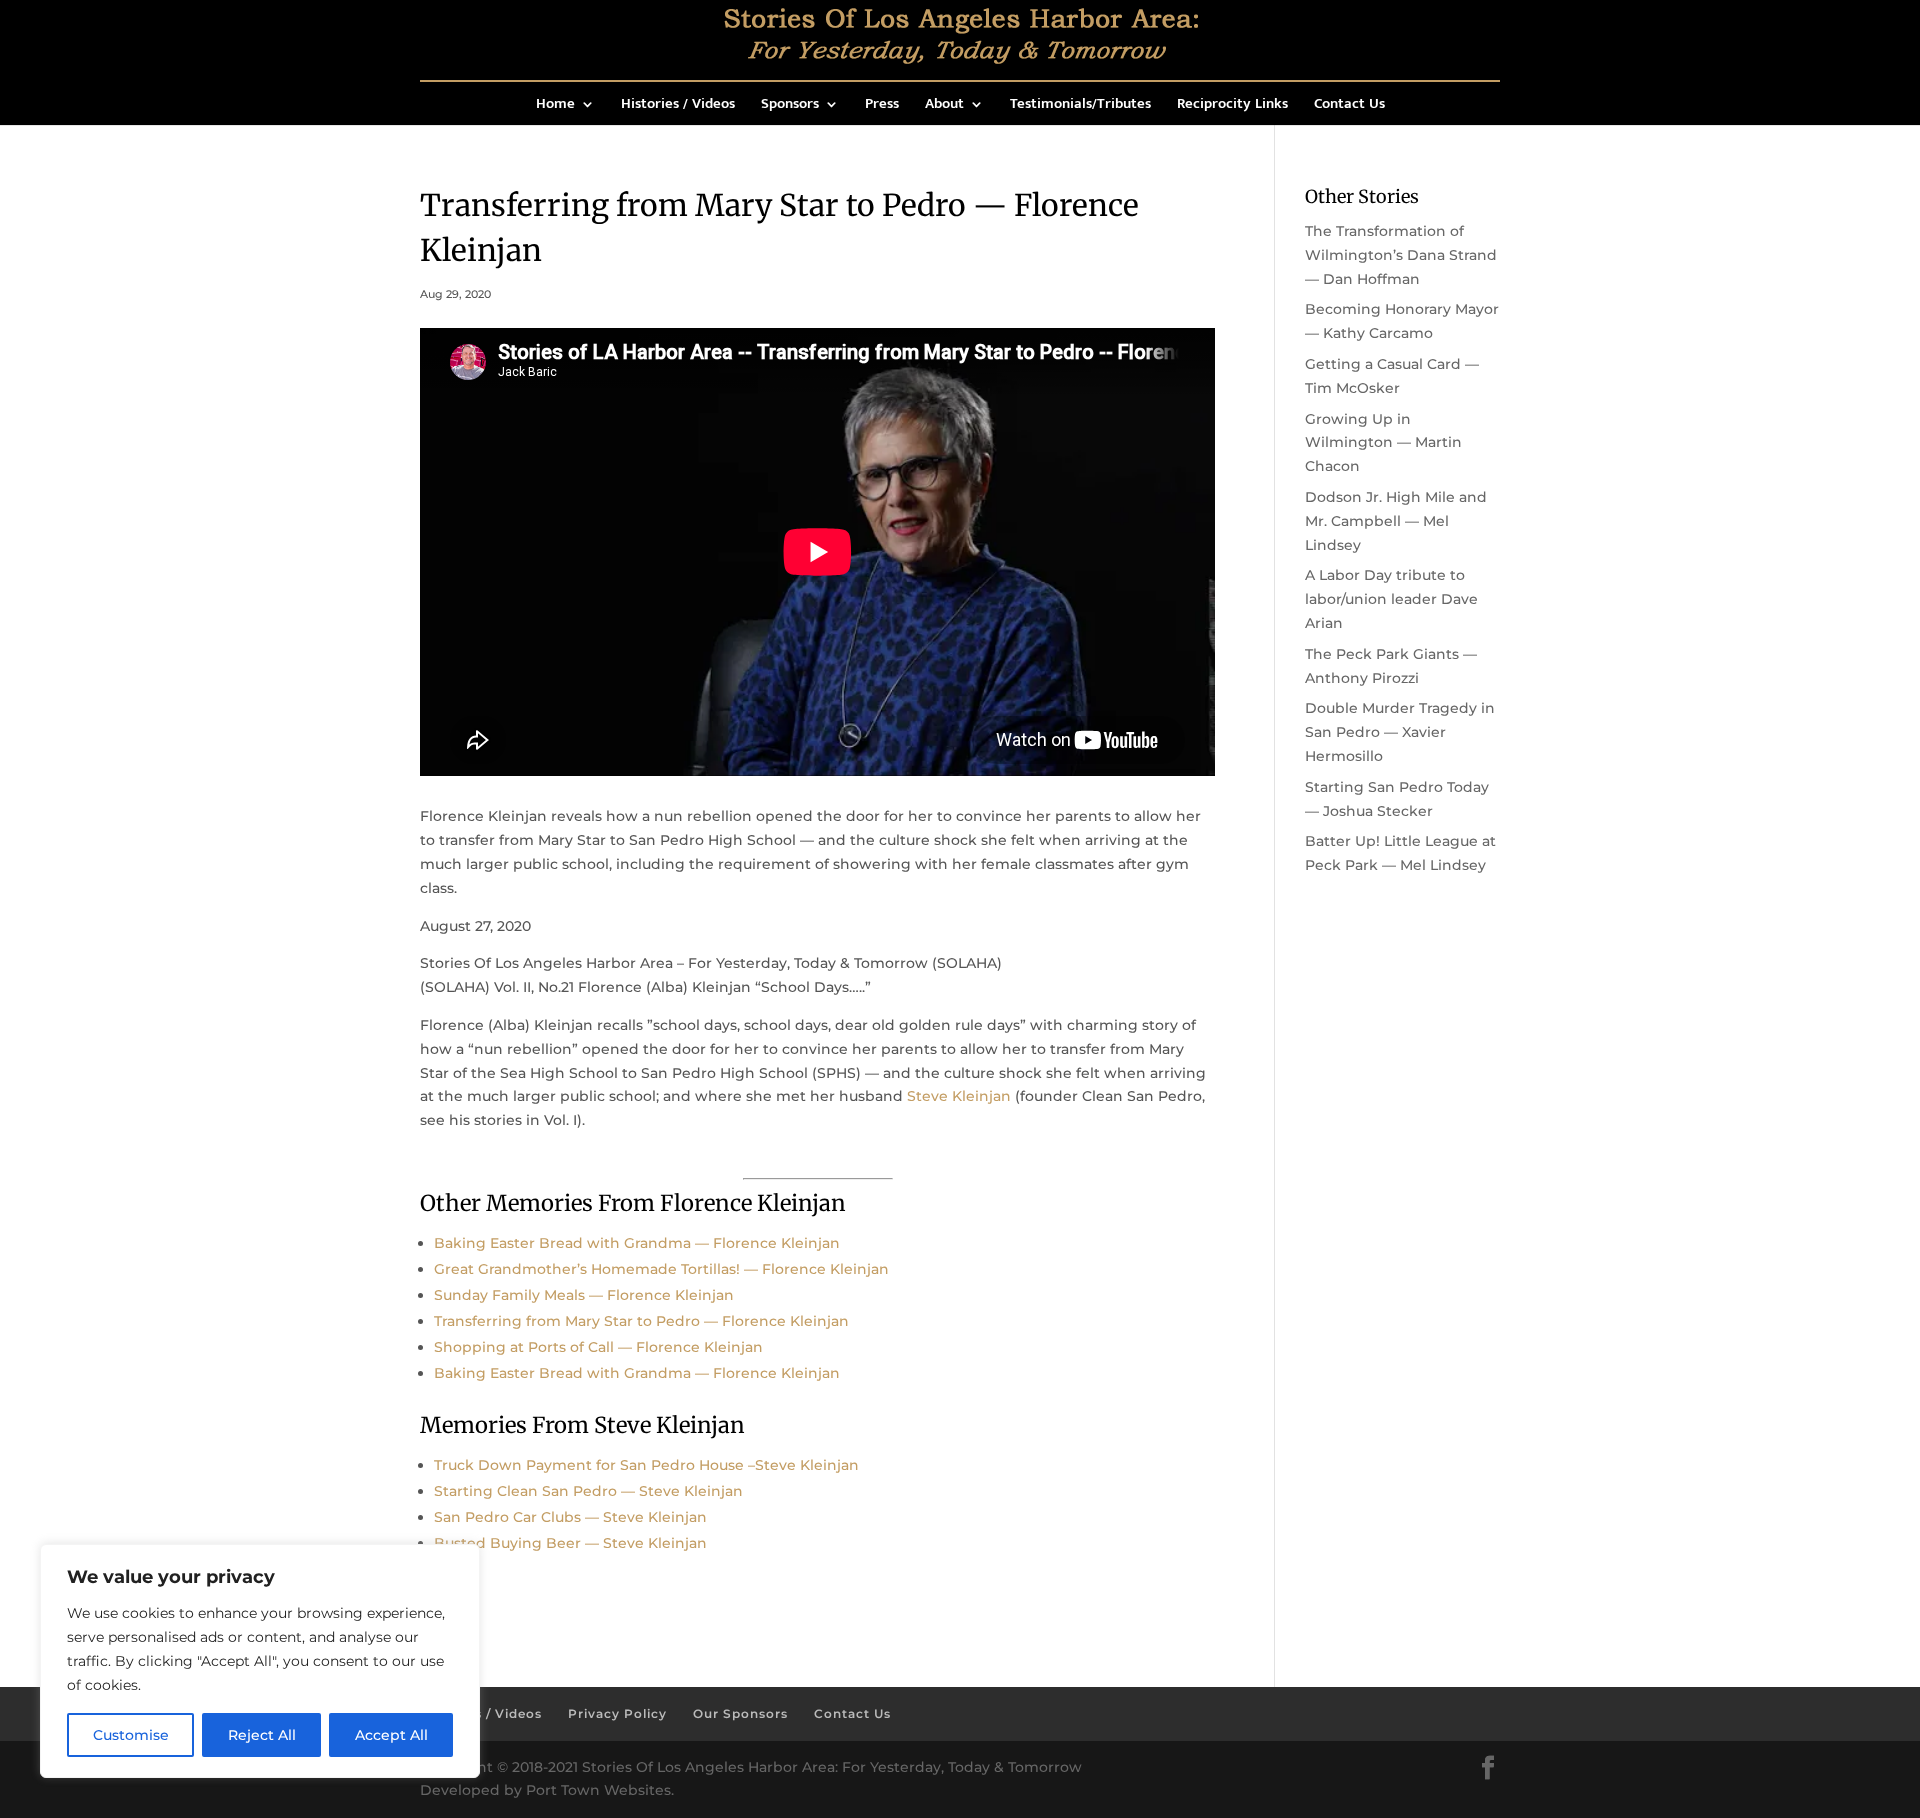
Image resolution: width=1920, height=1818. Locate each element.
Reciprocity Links (1232, 106)
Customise (131, 1735)
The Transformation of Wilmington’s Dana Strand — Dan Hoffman (1401, 255)
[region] (260, 1661)
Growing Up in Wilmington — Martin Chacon (1383, 443)
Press (882, 106)
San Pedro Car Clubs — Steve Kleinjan (570, 1517)
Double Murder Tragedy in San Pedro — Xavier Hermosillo (1400, 732)
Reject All (262, 1735)
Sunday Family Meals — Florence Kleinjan (584, 1295)
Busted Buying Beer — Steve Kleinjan (570, 1543)
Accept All (391, 1735)
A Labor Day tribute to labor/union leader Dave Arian (1391, 599)
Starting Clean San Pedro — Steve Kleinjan (588, 1491)
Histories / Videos (678, 106)
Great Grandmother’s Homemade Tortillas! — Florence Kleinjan (661, 1269)
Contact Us (1349, 106)
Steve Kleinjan (959, 1096)
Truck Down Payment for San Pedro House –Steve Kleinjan (646, 1465)
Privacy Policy (617, 1713)
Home (555, 106)
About (944, 106)
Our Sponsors (740, 1713)
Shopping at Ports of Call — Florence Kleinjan (598, 1347)
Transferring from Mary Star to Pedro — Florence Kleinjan (641, 1321)
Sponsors (790, 106)
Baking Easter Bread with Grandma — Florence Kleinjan (637, 1243)
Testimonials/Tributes (1080, 106)
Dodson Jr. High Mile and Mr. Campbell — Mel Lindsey (1396, 521)
